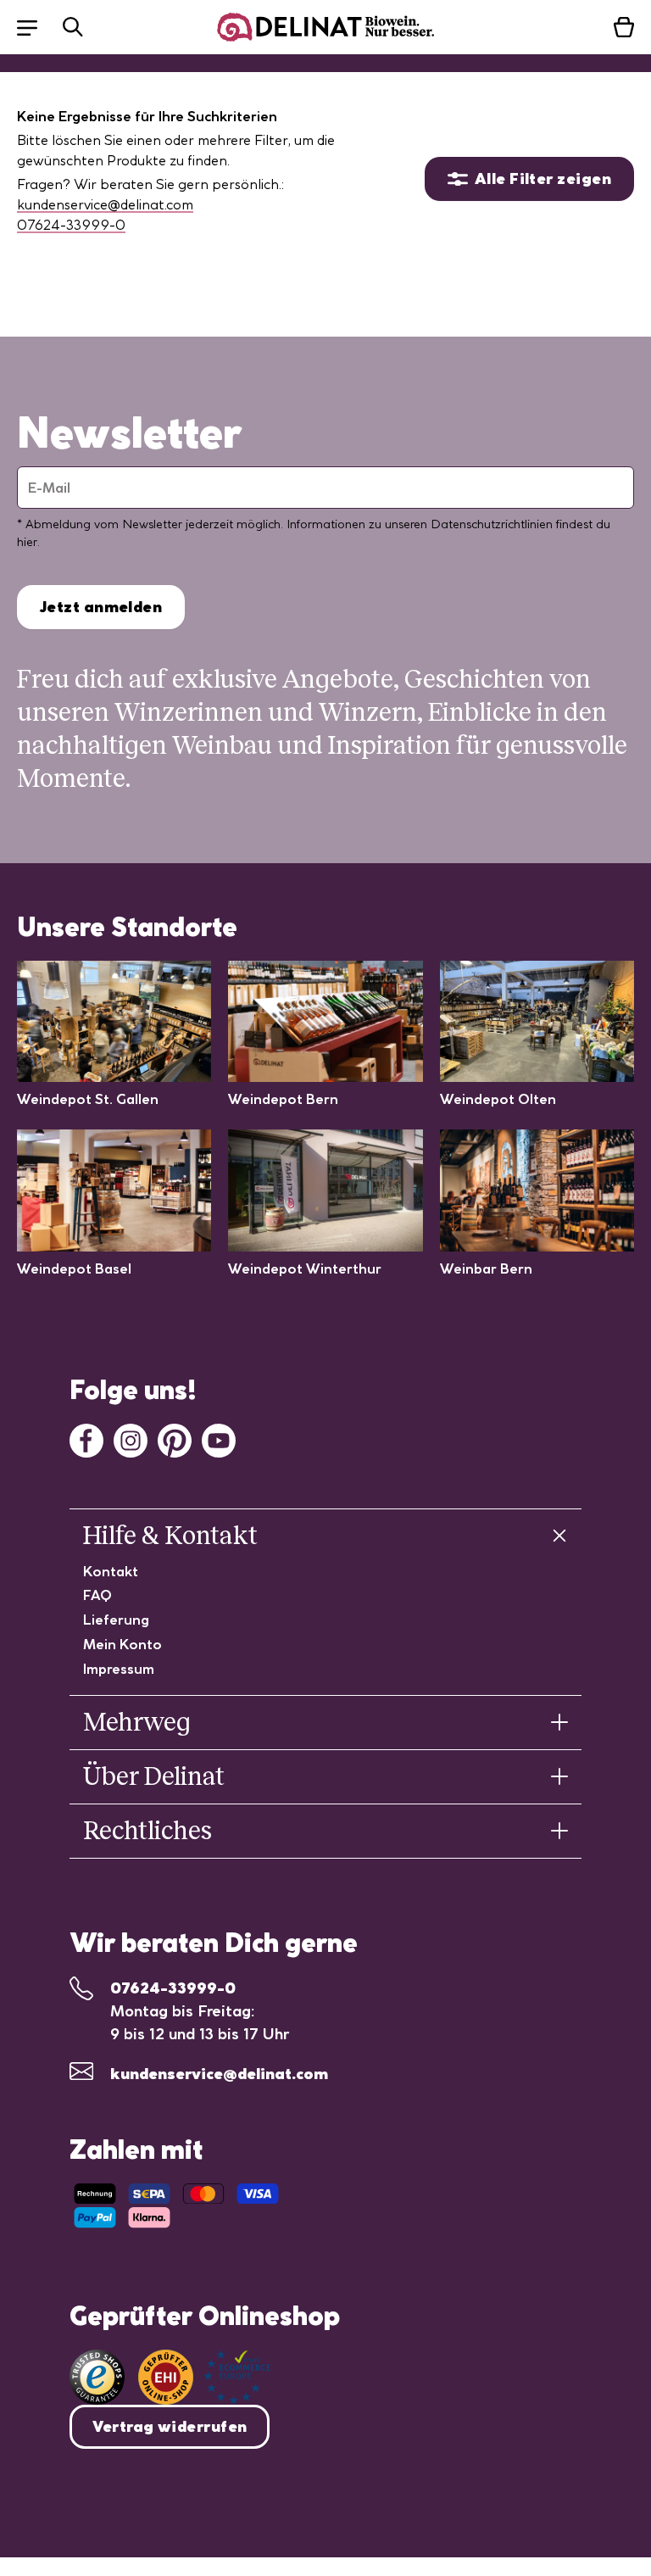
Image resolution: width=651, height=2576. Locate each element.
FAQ (97, 1595)
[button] (36, 27)
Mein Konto (122, 1644)
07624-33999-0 (71, 225)
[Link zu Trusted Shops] (97, 2377)
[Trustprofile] (204, 2377)
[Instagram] (131, 1439)
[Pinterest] (175, 1439)
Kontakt (111, 1571)
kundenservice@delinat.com (105, 204)
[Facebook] (86, 1439)
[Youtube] (219, 1439)
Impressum (119, 1669)
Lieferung (116, 1620)
